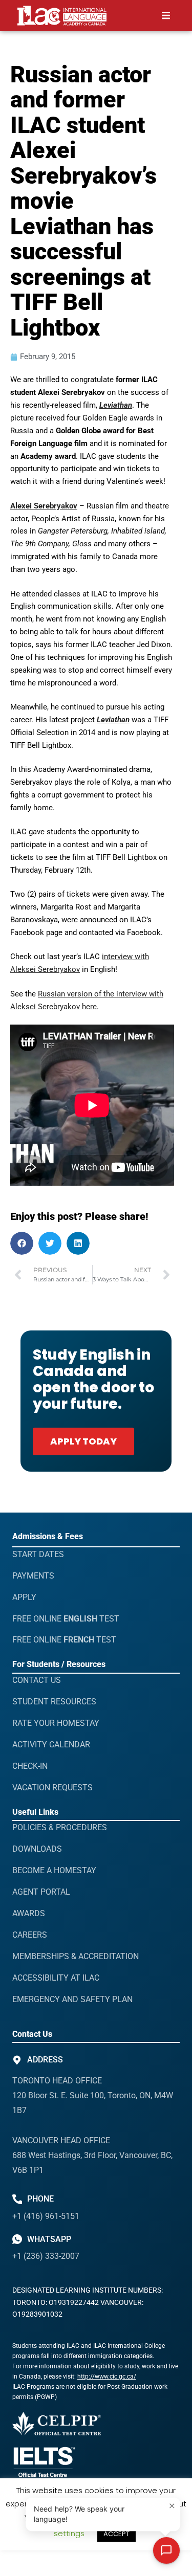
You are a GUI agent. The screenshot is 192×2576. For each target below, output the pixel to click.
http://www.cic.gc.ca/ (107, 2377)
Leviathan (116, 405)
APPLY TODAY (83, 1441)
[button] (166, 16)
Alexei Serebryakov (44, 506)
